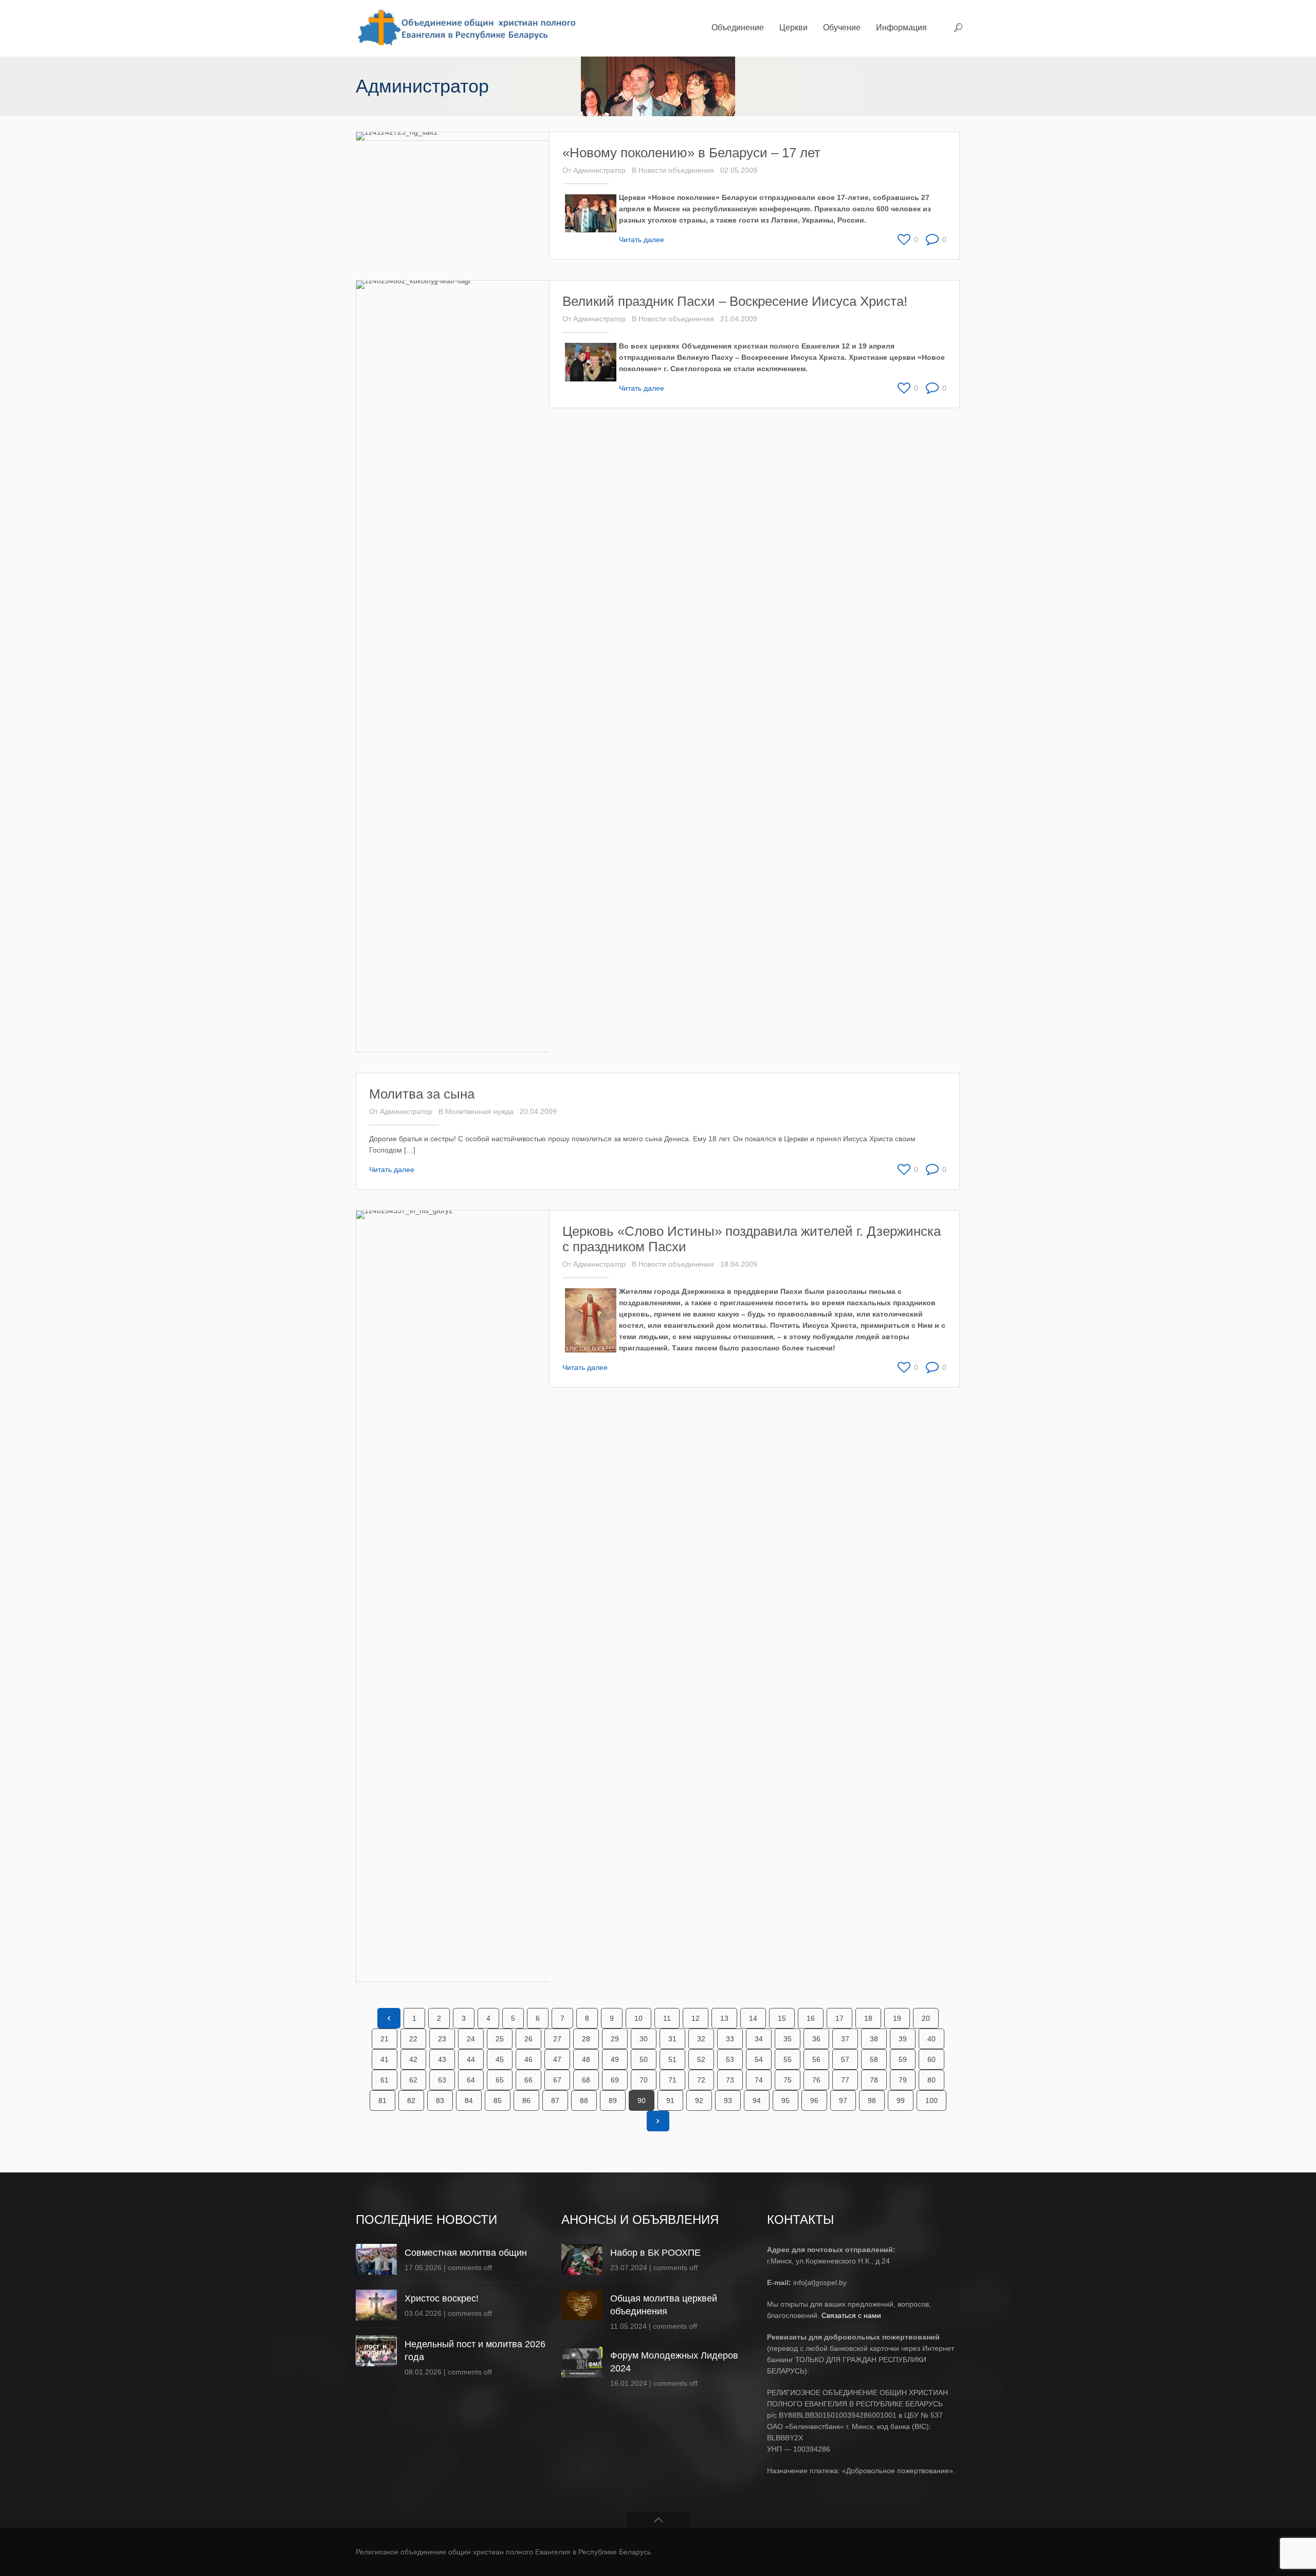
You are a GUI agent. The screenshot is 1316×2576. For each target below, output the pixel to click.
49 (615, 2059)
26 (528, 2039)
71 (672, 2080)
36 (816, 2039)
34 (759, 2039)
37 (845, 2039)
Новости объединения (676, 170)
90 (642, 2100)
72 (701, 2080)
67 (557, 2080)
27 (557, 2039)
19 (897, 2018)
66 (528, 2080)
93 (728, 2100)
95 (785, 2100)
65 (500, 2080)
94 (757, 2100)
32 (701, 2039)
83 (440, 2100)
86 (526, 2100)
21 (385, 2039)
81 (382, 2100)
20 (926, 2018)
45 (500, 2059)
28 (586, 2039)
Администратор (599, 170)
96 (814, 2100)
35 (788, 2039)
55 (788, 2059)
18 (868, 2018)
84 (469, 2100)
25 (500, 2039)
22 (413, 2039)
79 (903, 2080)
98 (872, 2100)
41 (385, 2059)
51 (672, 2059)
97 (843, 2100)
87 (555, 2100)
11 (667, 2018)
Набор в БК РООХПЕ (655, 2253)
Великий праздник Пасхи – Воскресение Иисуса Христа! (735, 301)
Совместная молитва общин (466, 2253)
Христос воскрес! (442, 2298)
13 (724, 2018)
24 (471, 2039)
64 (471, 2080)
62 (413, 2080)
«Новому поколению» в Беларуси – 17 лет (691, 153)
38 (874, 2039)
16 (811, 2018)
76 (816, 2080)
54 (759, 2059)
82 (411, 2100)
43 (442, 2059)
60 (931, 2059)
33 (730, 2039)
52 (701, 2059)
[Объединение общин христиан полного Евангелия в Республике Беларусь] (465, 28)
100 (931, 2100)
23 (442, 2039)
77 (845, 2080)
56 (816, 2059)
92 (699, 2100)
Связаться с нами (851, 2315)
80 (931, 2080)
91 (670, 2100)
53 (730, 2059)
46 (528, 2059)
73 (730, 2080)
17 (839, 2018)
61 (385, 2080)
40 (931, 2039)
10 (638, 2018)
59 (903, 2059)
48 (586, 2059)
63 (442, 2080)
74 (759, 2080)
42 (413, 2059)
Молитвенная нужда (479, 1111)
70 (644, 2080)
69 (615, 2080)
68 (586, 2080)
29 (615, 2039)
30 (644, 2039)
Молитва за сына (422, 1094)
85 (498, 2100)
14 (753, 2018)
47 (557, 2059)
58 (874, 2059)
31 (672, 2039)
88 (584, 2100)
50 (644, 2059)
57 (845, 2059)
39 (903, 2039)
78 (874, 2080)
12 (696, 2018)
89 (613, 2100)
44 (471, 2059)
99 (901, 2100)
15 (782, 2018)
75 (788, 2080)
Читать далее (642, 240)
